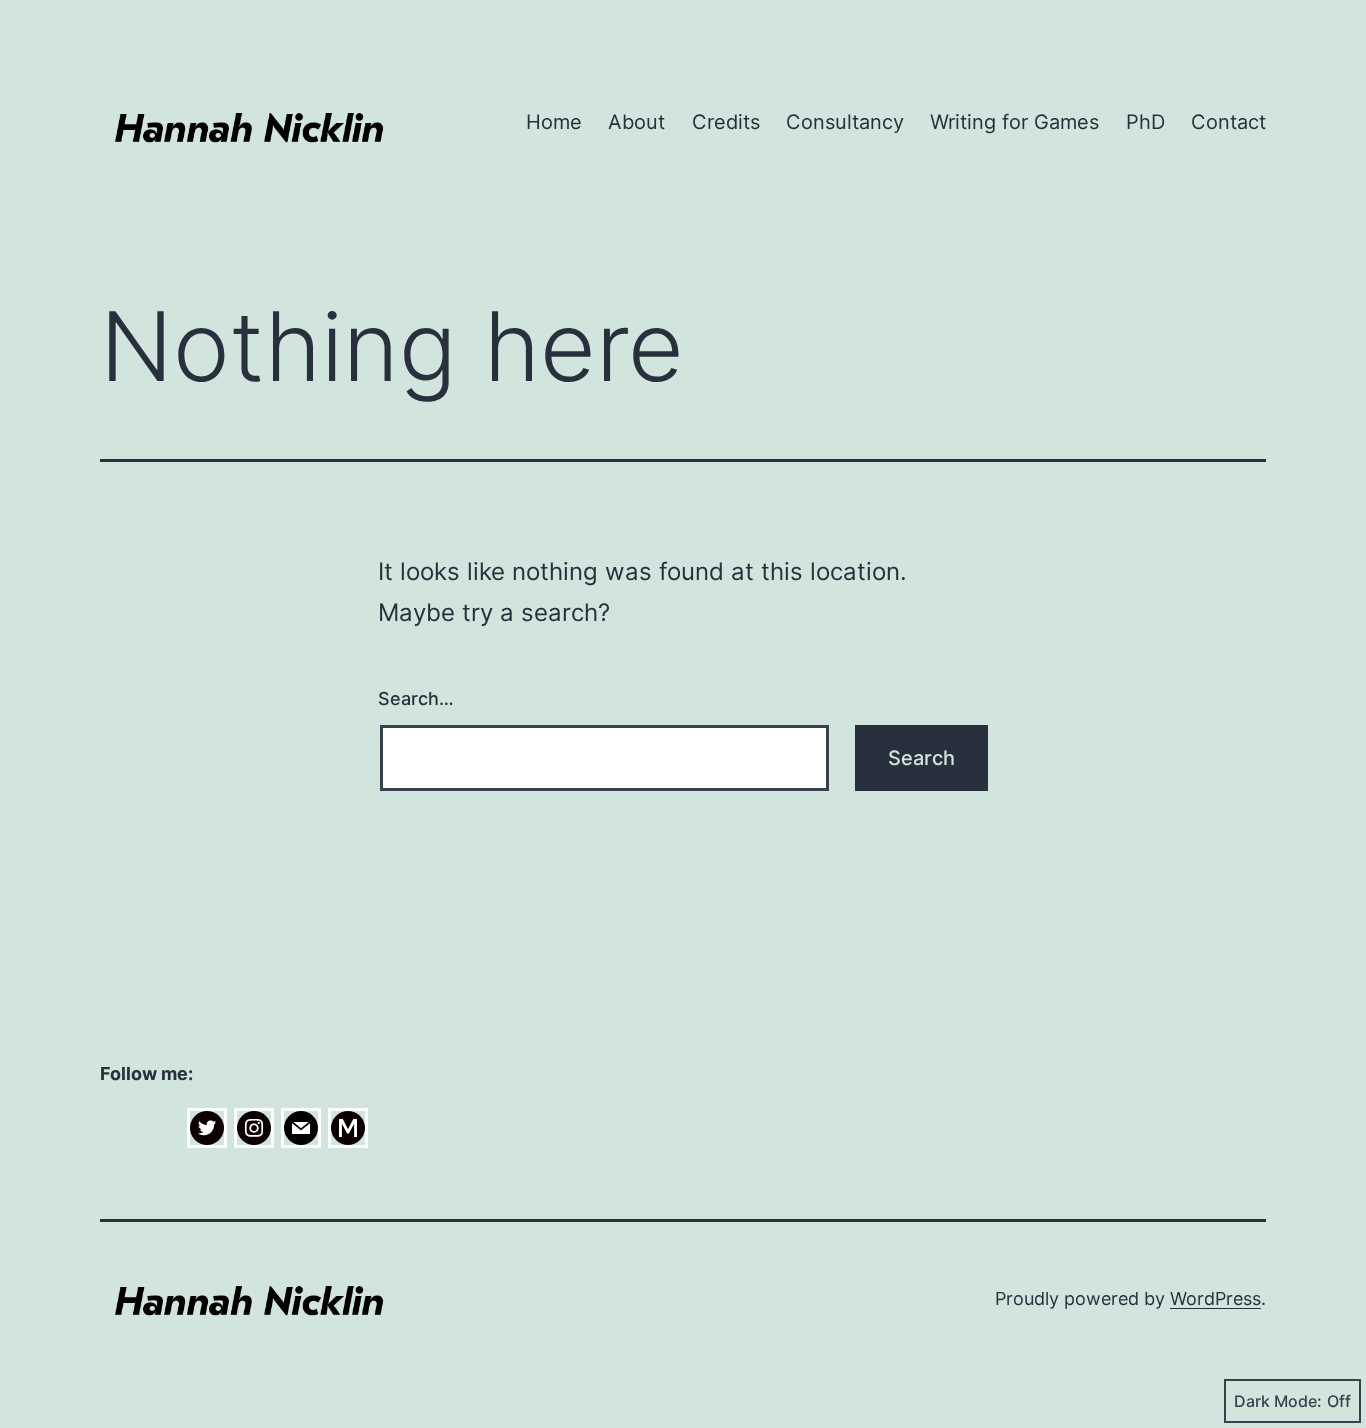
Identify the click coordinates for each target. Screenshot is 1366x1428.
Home (554, 122)
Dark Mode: (1278, 1401)
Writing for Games (1014, 122)
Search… (416, 698)
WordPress (1215, 1298)
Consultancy (845, 122)
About (636, 122)
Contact (1228, 122)
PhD (1145, 122)
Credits (726, 122)
